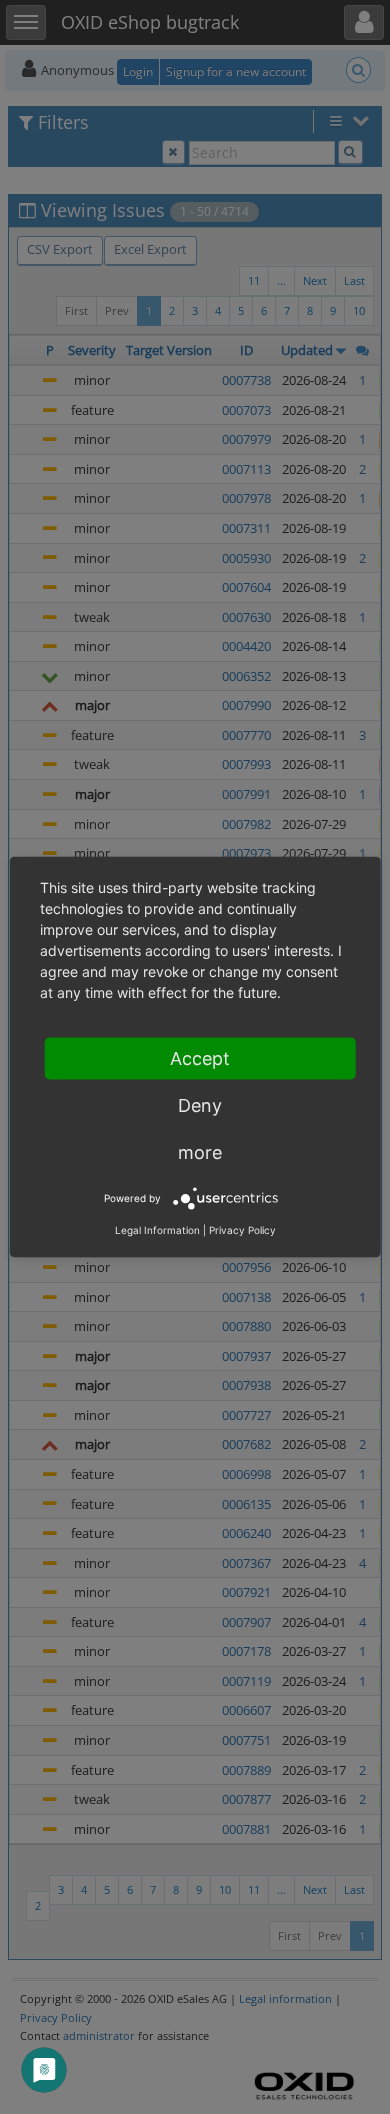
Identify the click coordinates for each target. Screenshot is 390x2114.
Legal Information (157, 1230)
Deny (200, 1105)
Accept (200, 1058)
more (200, 1152)
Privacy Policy (242, 1230)
